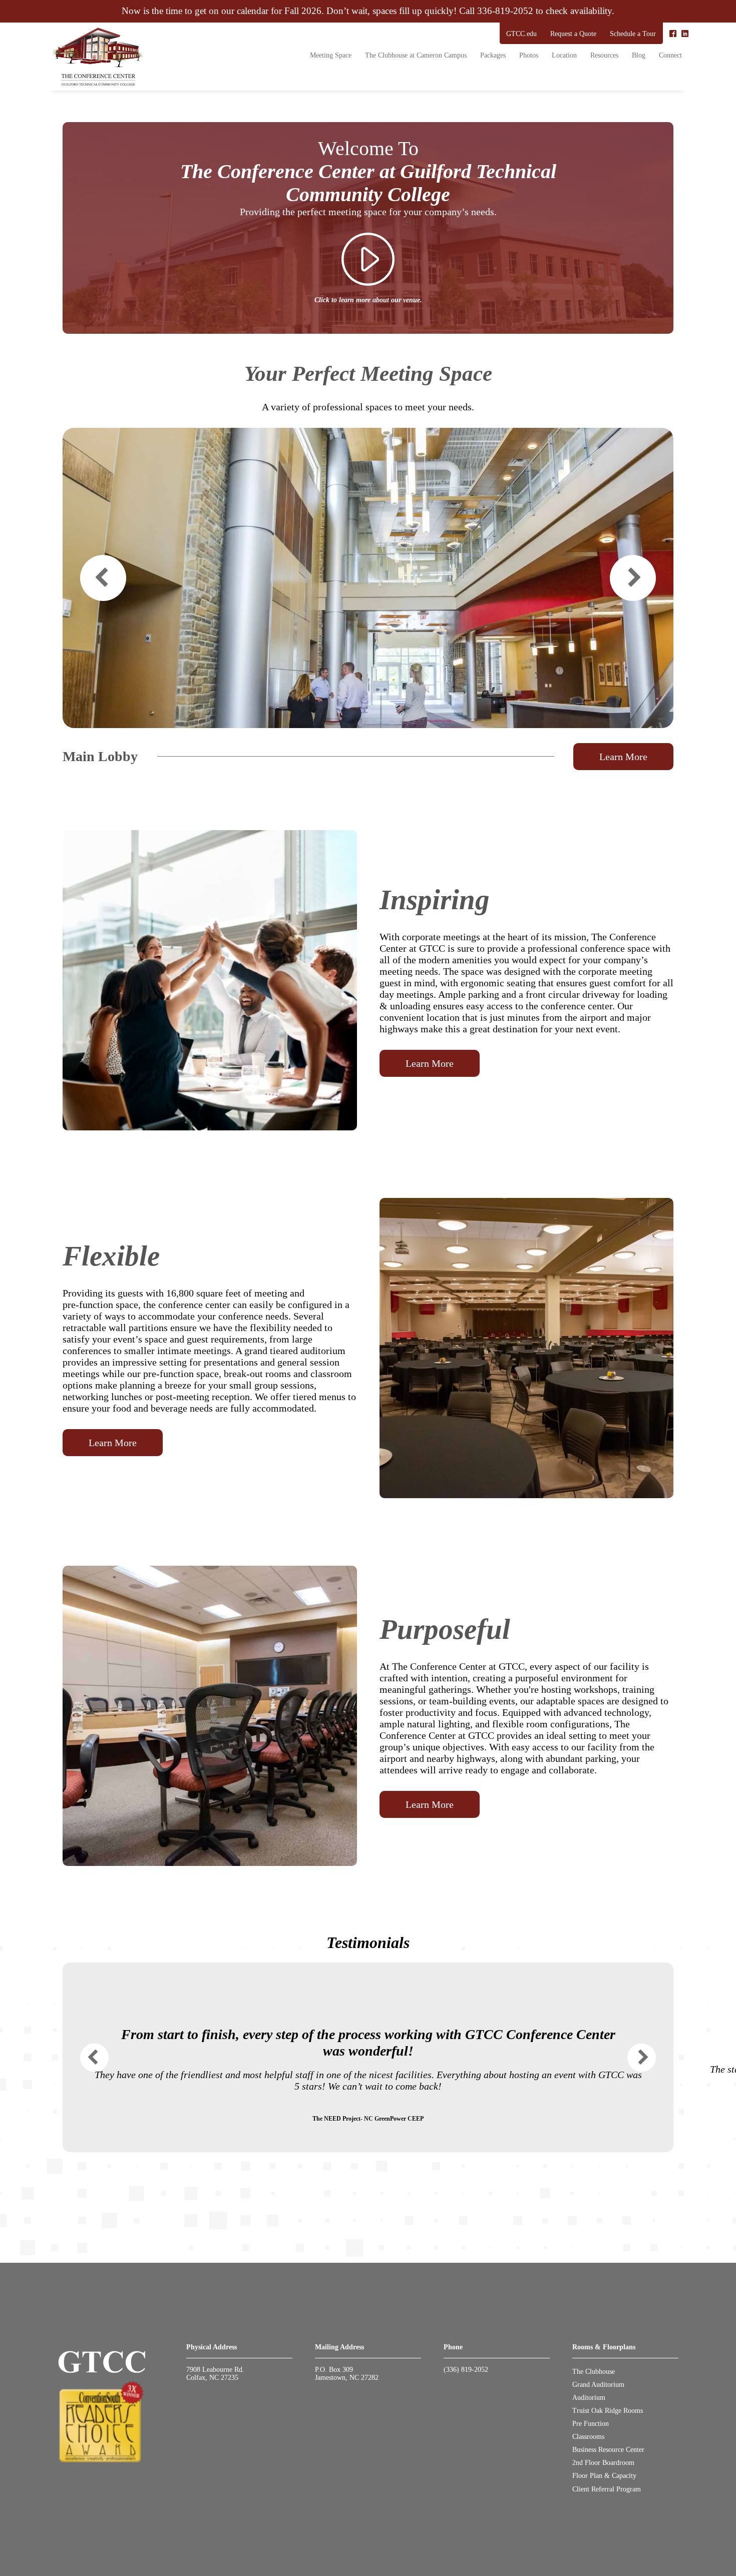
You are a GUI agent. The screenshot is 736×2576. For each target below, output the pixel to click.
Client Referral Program (607, 2489)
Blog (639, 55)
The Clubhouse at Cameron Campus (416, 55)
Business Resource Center (608, 2450)
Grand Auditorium (598, 2385)
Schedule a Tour (633, 34)
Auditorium (589, 2398)
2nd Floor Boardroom (603, 2463)
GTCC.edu (521, 34)
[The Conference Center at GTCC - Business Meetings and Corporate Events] (98, 57)
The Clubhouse (594, 2372)
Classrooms (588, 2437)
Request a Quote (573, 34)
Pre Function (591, 2424)
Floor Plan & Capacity (604, 2476)
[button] (103, 578)
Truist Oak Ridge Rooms (608, 2411)
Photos (529, 55)
